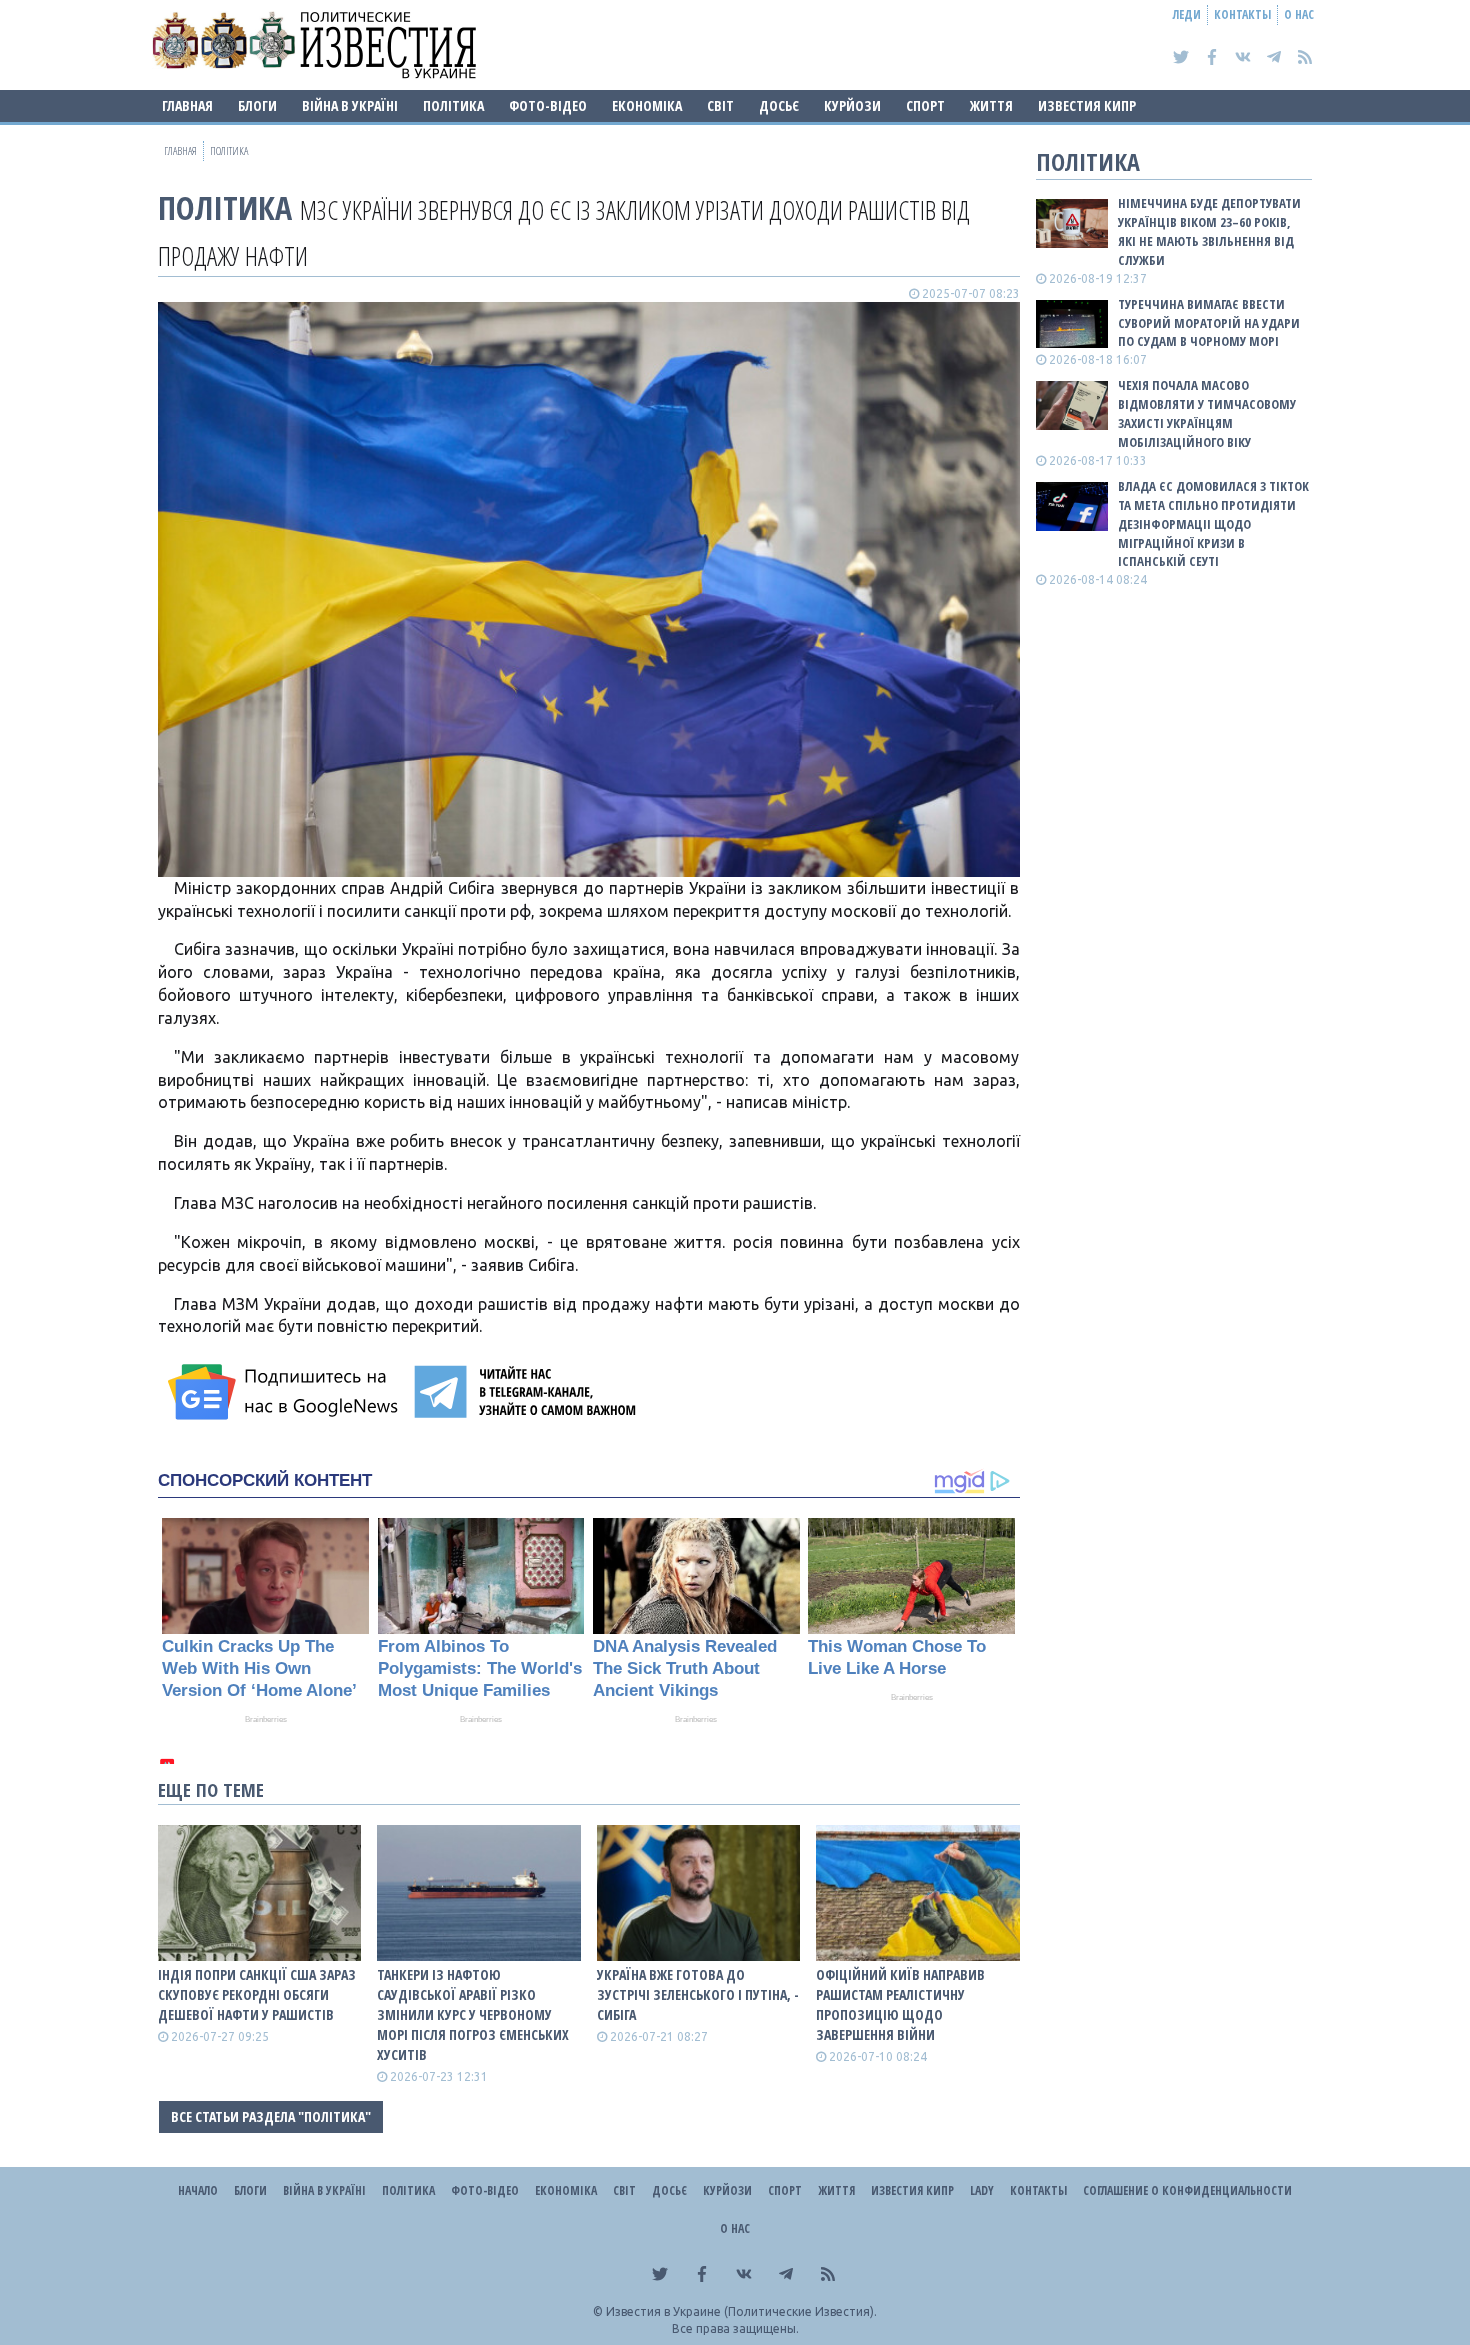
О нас (1299, 14)
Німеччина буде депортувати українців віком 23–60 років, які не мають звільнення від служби (1209, 231)
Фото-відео (548, 105)
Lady (982, 2190)
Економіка (647, 105)
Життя (991, 105)
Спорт (925, 105)
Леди (1187, 14)
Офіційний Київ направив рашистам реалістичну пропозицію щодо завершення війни (900, 2004)
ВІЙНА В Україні (350, 105)
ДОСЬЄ (779, 105)
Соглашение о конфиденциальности (1187, 2190)
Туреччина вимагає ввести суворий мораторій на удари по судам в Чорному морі (1209, 323)
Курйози (852, 105)
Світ (720, 105)
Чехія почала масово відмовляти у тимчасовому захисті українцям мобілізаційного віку (1207, 413)
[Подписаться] (286, 1392)
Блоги (257, 105)
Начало (198, 2190)
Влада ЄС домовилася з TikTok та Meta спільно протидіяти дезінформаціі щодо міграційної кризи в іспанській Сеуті (1213, 523)
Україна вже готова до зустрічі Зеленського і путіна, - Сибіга (698, 1994)
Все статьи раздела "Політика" (271, 2116)
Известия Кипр (1087, 105)
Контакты (1242, 14)
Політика (453, 105)
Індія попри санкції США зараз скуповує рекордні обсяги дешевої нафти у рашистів (257, 1994)
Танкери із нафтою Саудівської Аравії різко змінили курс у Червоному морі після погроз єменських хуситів (473, 2014)
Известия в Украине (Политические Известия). (741, 2311)
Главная (187, 105)
